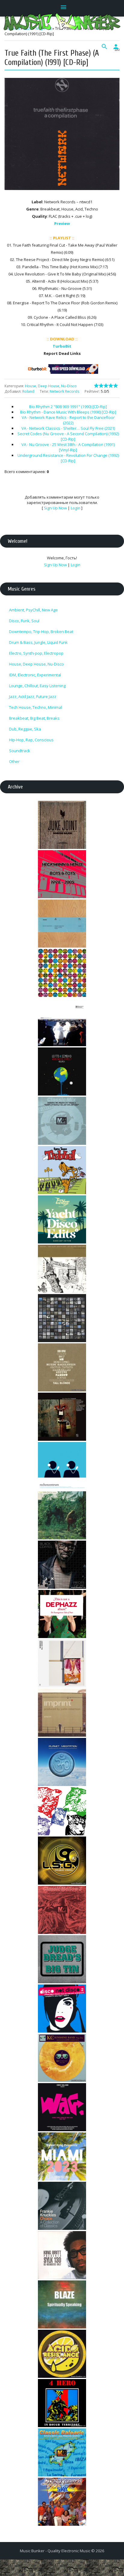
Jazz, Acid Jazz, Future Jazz (33, 696)
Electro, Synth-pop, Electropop (36, 653)
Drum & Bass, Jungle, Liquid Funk (38, 642)
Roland (28, 391)
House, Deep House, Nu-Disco (51, 386)
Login (76, 508)
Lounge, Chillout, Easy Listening (37, 686)
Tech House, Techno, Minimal (36, 707)
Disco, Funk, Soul (24, 621)
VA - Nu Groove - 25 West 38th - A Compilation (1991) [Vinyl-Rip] (68, 447)
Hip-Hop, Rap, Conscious (31, 740)
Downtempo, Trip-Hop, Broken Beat (41, 632)
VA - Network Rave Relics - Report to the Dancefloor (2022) (68, 420)
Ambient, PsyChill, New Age (33, 610)
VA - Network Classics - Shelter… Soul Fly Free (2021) (68, 428)
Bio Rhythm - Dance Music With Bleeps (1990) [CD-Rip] (68, 412)
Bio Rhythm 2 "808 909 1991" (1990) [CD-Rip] (68, 407)
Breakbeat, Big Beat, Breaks (34, 718)
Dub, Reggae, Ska (25, 729)
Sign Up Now (55, 508)
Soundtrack (20, 751)
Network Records (64, 391)
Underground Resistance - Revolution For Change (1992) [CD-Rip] (68, 458)
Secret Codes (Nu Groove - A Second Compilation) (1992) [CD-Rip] (68, 436)
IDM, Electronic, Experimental (35, 675)
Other (14, 761)
